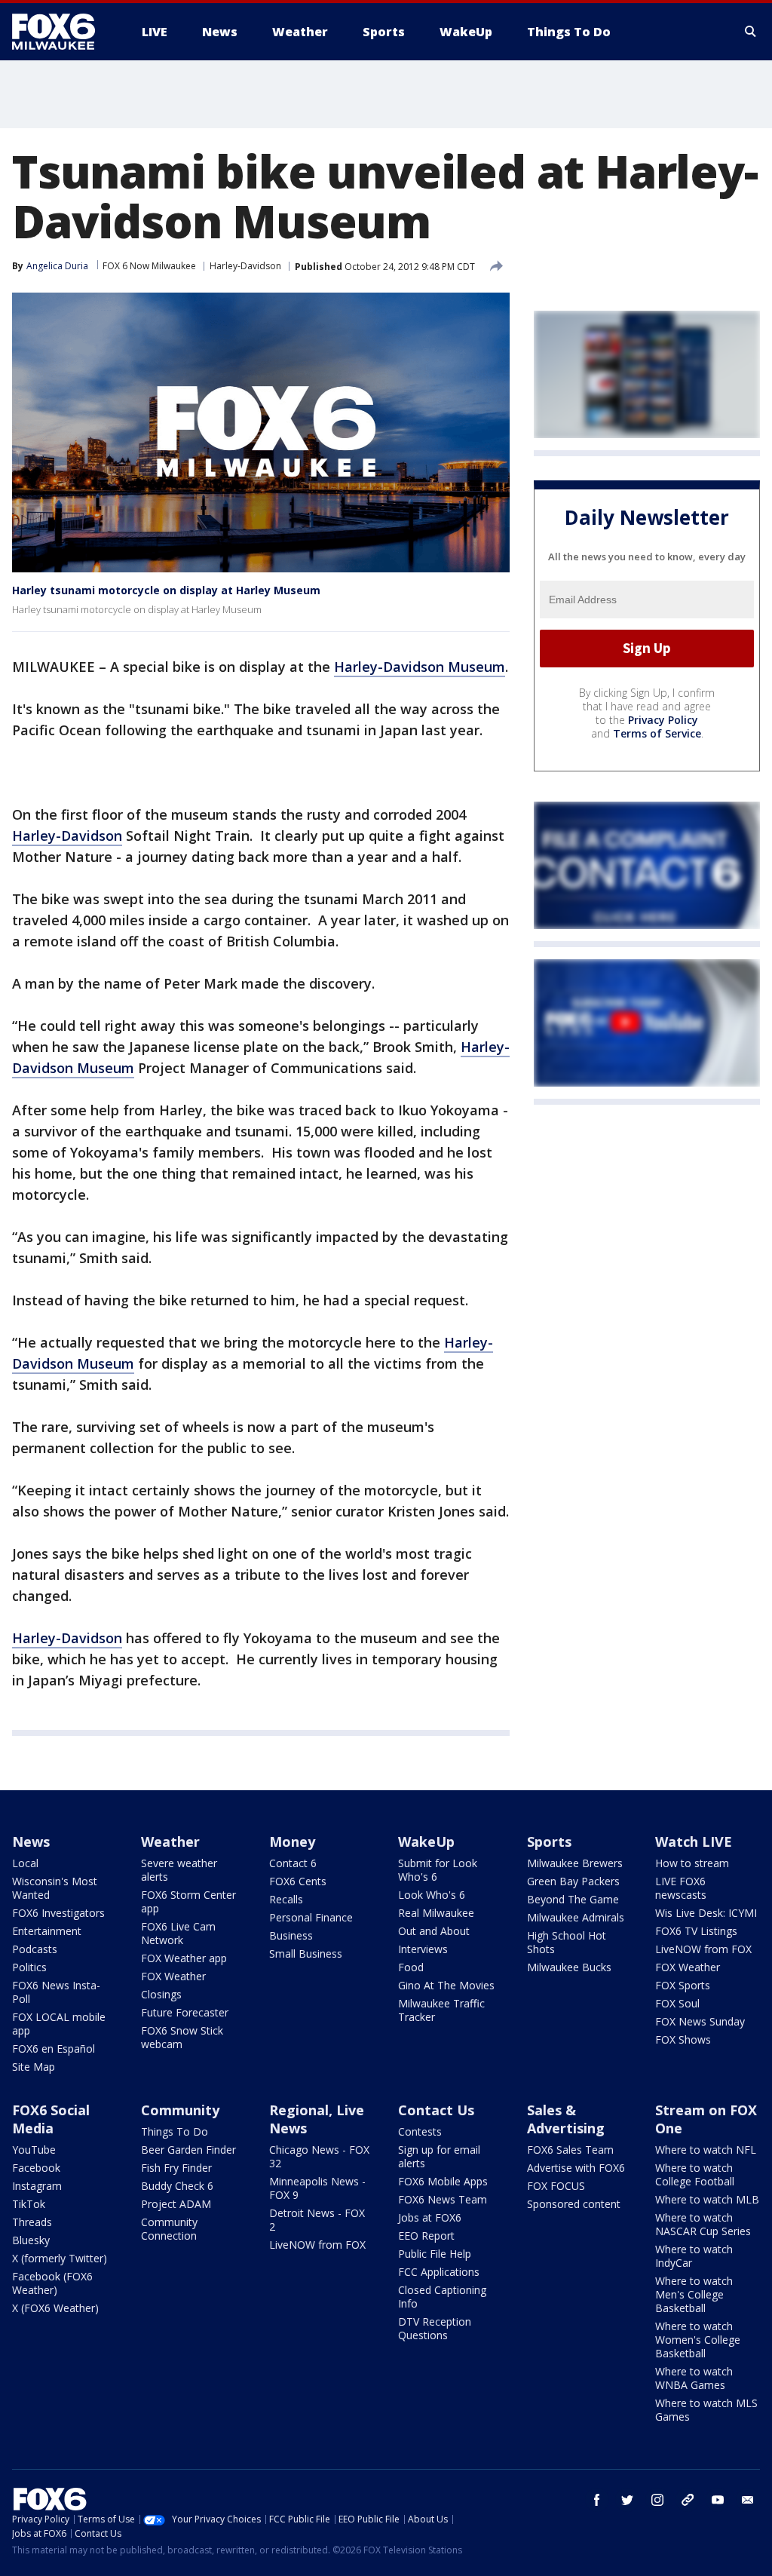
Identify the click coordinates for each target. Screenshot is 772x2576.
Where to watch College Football (695, 2174)
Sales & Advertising (566, 2119)
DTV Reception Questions (435, 2328)
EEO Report (426, 2236)
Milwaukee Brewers (575, 1863)
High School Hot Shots (567, 1942)
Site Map (34, 2067)
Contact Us (436, 2110)
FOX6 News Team (443, 2199)
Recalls (286, 1899)
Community (180, 2110)
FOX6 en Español (54, 2049)
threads (688, 2500)
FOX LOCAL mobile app (59, 2024)
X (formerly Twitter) (60, 2258)
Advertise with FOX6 (576, 2168)
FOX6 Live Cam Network (178, 1933)
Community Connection (169, 2229)
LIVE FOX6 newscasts (681, 1888)
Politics (29, 1967)
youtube (718, 2500)
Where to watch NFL (706, 2150)
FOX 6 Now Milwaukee (149, 266)
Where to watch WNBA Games (694, 2378)
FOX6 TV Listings (696, 1931)
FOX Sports (683, 1985)
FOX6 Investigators (58, 1913)
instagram (657, 2500)
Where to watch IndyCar (694, 2256)
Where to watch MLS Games (706, 2410)
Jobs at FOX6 (430, 2217)
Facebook (36, 2168)
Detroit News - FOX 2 (317, 2220)
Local (25, 1863)
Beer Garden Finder (188, 2150)
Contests (420, 2131)
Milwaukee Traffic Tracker (441, 2010)
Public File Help (435, 2254)
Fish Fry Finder (176, 2168)
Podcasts (35, 1949)
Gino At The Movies (446, 1985)
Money (292, 1842)
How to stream (692, 1863)
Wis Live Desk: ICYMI (706, 1913)
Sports (549, 1842)
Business (291, 1935)
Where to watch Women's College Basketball (698, 2340)
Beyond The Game (573, 1899)
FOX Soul (677, 2003)
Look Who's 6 (432, 1895)
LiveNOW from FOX (703, 1949)
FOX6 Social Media (51, 2119)
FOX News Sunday (700, 2021)
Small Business (306, 1953)
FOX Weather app (184, 1958)
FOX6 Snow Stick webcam (182, 2037)
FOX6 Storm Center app (188, 1901)
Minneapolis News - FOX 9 (317, 2188)
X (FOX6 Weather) (55, 2308)
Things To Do (175, 2131)
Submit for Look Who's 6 (438, 1870)
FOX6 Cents (298, 1881)
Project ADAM (176, 2204)
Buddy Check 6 (177, 2186)
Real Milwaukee (436, 1913)
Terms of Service (657, 733)
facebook (597, 2500)
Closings (161, 1994)
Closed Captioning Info (442, 2297)
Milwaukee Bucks (569, 1967)
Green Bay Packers (573, 1881)
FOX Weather (173, 1976)
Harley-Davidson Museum (420, 667)
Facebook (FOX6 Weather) (52, 2283)
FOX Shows (683, 2039)
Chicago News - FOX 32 (319, 2156)
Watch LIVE (694, 1842)
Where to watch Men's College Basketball (694, 2294)
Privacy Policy (663, 720)
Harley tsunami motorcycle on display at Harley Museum (166, 590)
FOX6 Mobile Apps (443, 2181)
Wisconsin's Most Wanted (55, 1888)
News (31, 1842)
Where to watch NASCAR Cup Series (703, 2224)
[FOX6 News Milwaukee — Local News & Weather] (62, 32)
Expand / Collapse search (751, 32)
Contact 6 (293, 1863)
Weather (170, 1842)
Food (411, 1967)
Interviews (423, 1949)
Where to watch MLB (707, 2199)
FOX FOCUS (556, 2186)
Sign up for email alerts (439, 2156)
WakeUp (426, 1842)
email (748, 2500)
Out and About (434, 1931)
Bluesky (31, 2240)
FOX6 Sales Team (570, 2150)
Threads (32, 2222)
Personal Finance (311, 1917)
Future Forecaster (185, 2012)
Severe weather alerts (179, 1870)
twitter (627, 2500)
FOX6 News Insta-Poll (56, 1992)
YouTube (34, 2150)
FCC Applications (439, 2272)
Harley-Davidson (245, 266)
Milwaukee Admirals (576, 1917)
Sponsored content (574, 2204)
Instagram (37, 2186)
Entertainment (47, 1931)
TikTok (29, 2204)
